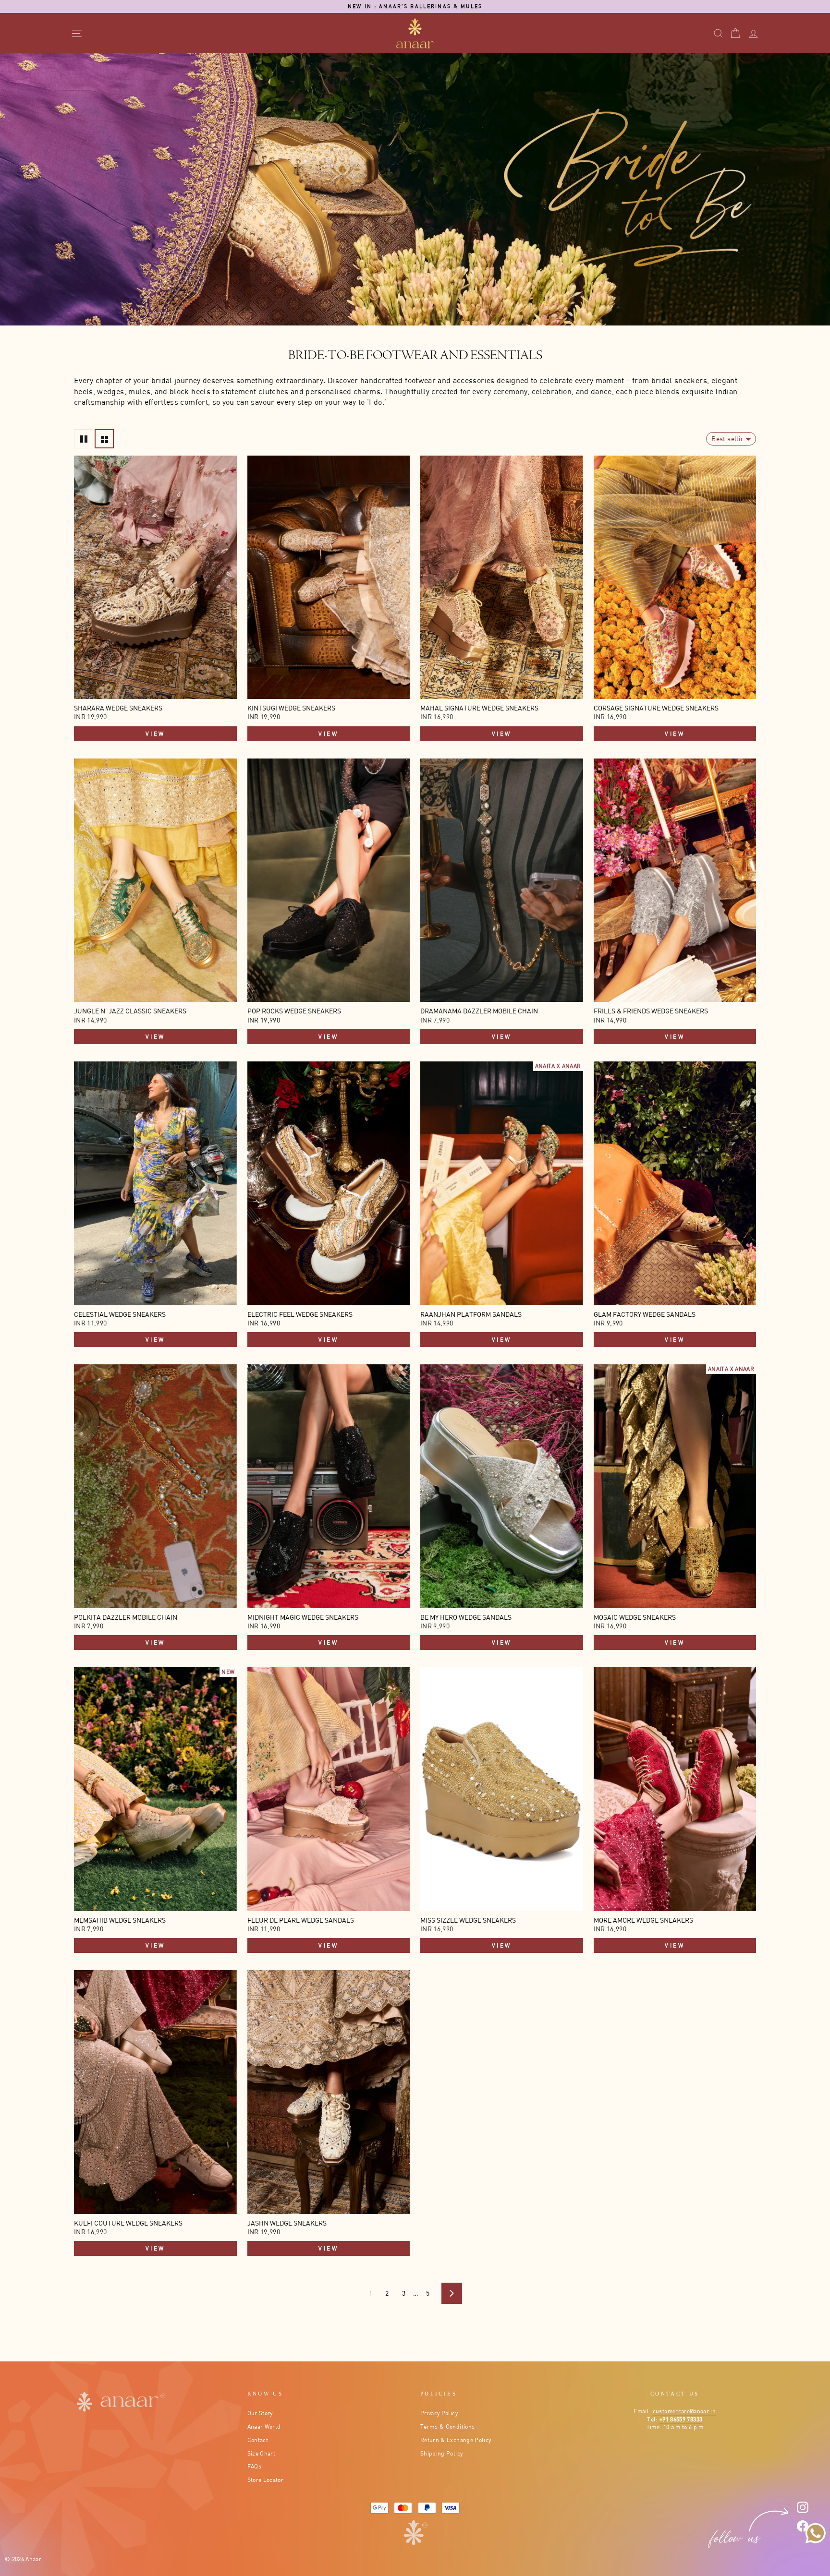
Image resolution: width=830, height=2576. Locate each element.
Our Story (260, 2413)
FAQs (254, 2466)
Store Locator (266, 2480)
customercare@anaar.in (684, 2411)
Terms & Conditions (447, 2426)
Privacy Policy (439, 2413)
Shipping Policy (441, 2453)
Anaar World (264, 2426)
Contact (258, 2440)
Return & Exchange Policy (456, 2440)
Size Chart (262, 2453)
